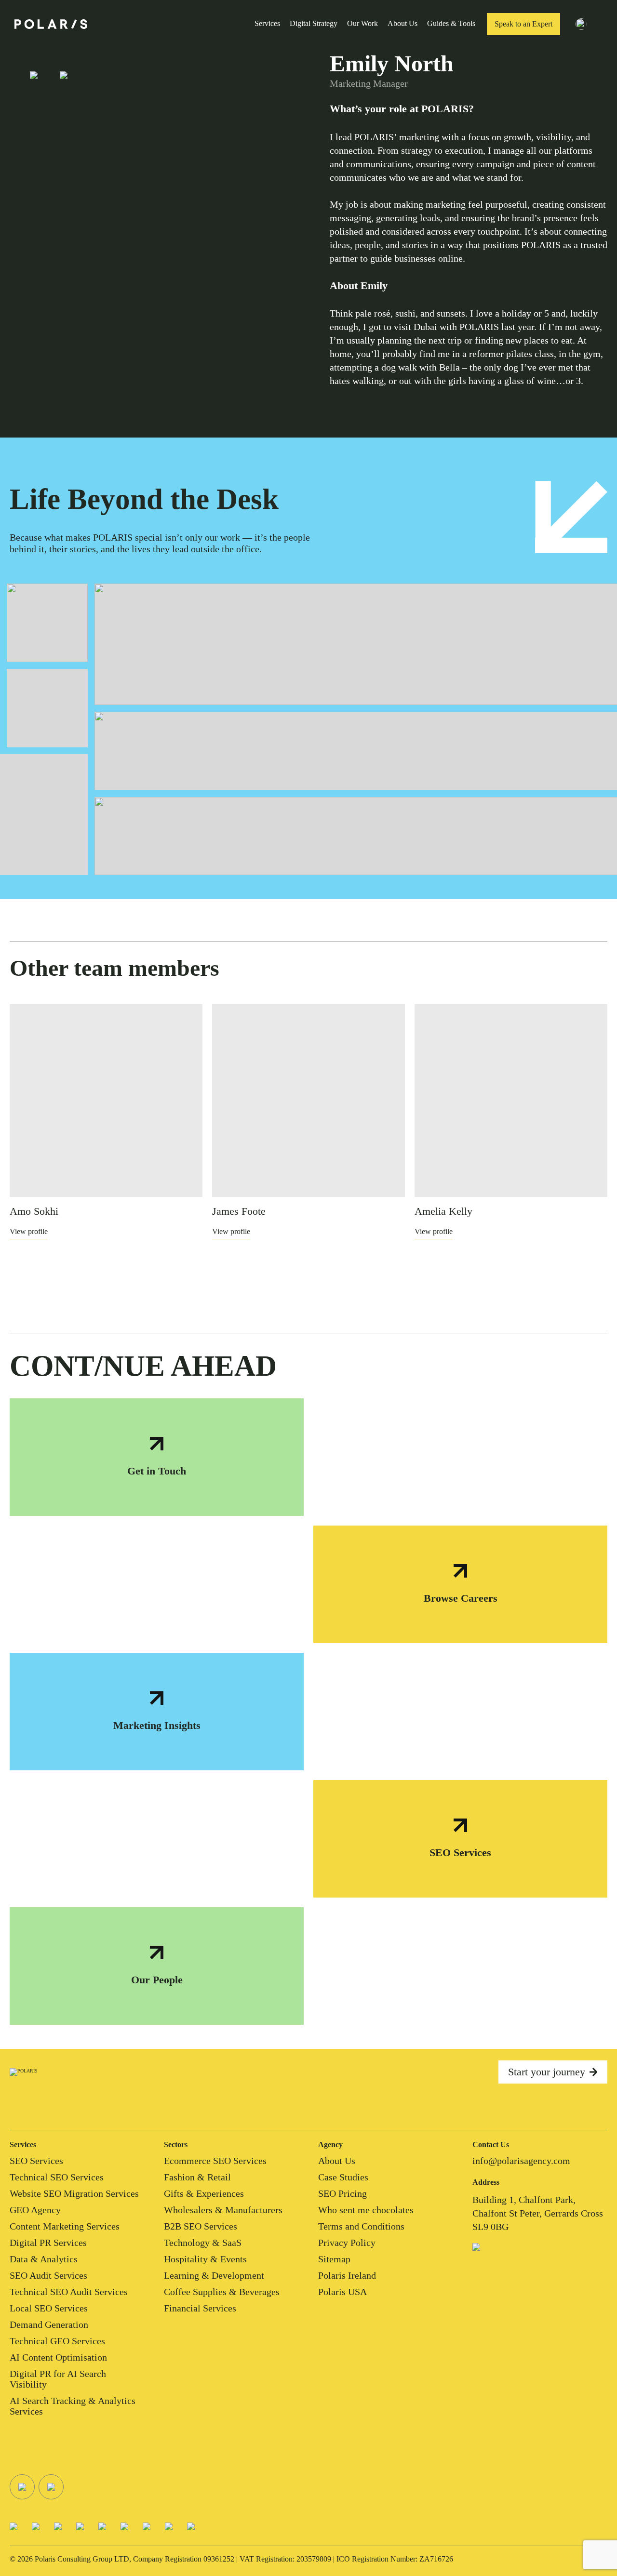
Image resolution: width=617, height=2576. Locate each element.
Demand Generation (49, 2324)
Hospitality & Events (205, 2259)
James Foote (239, 1211)
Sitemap (334, 2259)
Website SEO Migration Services (74, 2193)
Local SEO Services (49, 2308)
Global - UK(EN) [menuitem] (604, 26)
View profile (29, 1231)
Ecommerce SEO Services (215, 2161)
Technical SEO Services (57, 2177)
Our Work (362, 23)
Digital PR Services (48, 2243)
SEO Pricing (342, 2193)
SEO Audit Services (48, 2275)
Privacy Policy (347, 2243)
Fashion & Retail (197, 2177)
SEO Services (36, 2161)
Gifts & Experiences (204, 2193)
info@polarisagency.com (521, 2161)
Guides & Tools (451, 23)
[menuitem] (587, 24)
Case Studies (343, 2177)
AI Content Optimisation (58, 2357)
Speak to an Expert (523, 24)
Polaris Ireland (347, 2275)
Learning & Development (214, 2275)
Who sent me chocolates (366, 2210)
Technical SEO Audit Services (69, 2292)
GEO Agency (35, 2210)
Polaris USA (342, 2292)
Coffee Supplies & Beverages (222, 2292)
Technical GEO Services (57, 2341)
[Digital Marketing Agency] (51, 24)
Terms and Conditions (361, 2226)
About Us (402, 23)
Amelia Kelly (443, 1211)
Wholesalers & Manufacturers (223, 2210)
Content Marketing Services (65, 2226)
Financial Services (200, 2308)
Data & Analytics (44, 2259)
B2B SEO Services (201, 2226)
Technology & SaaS (203, 2243)
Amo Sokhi (34, 1211)
